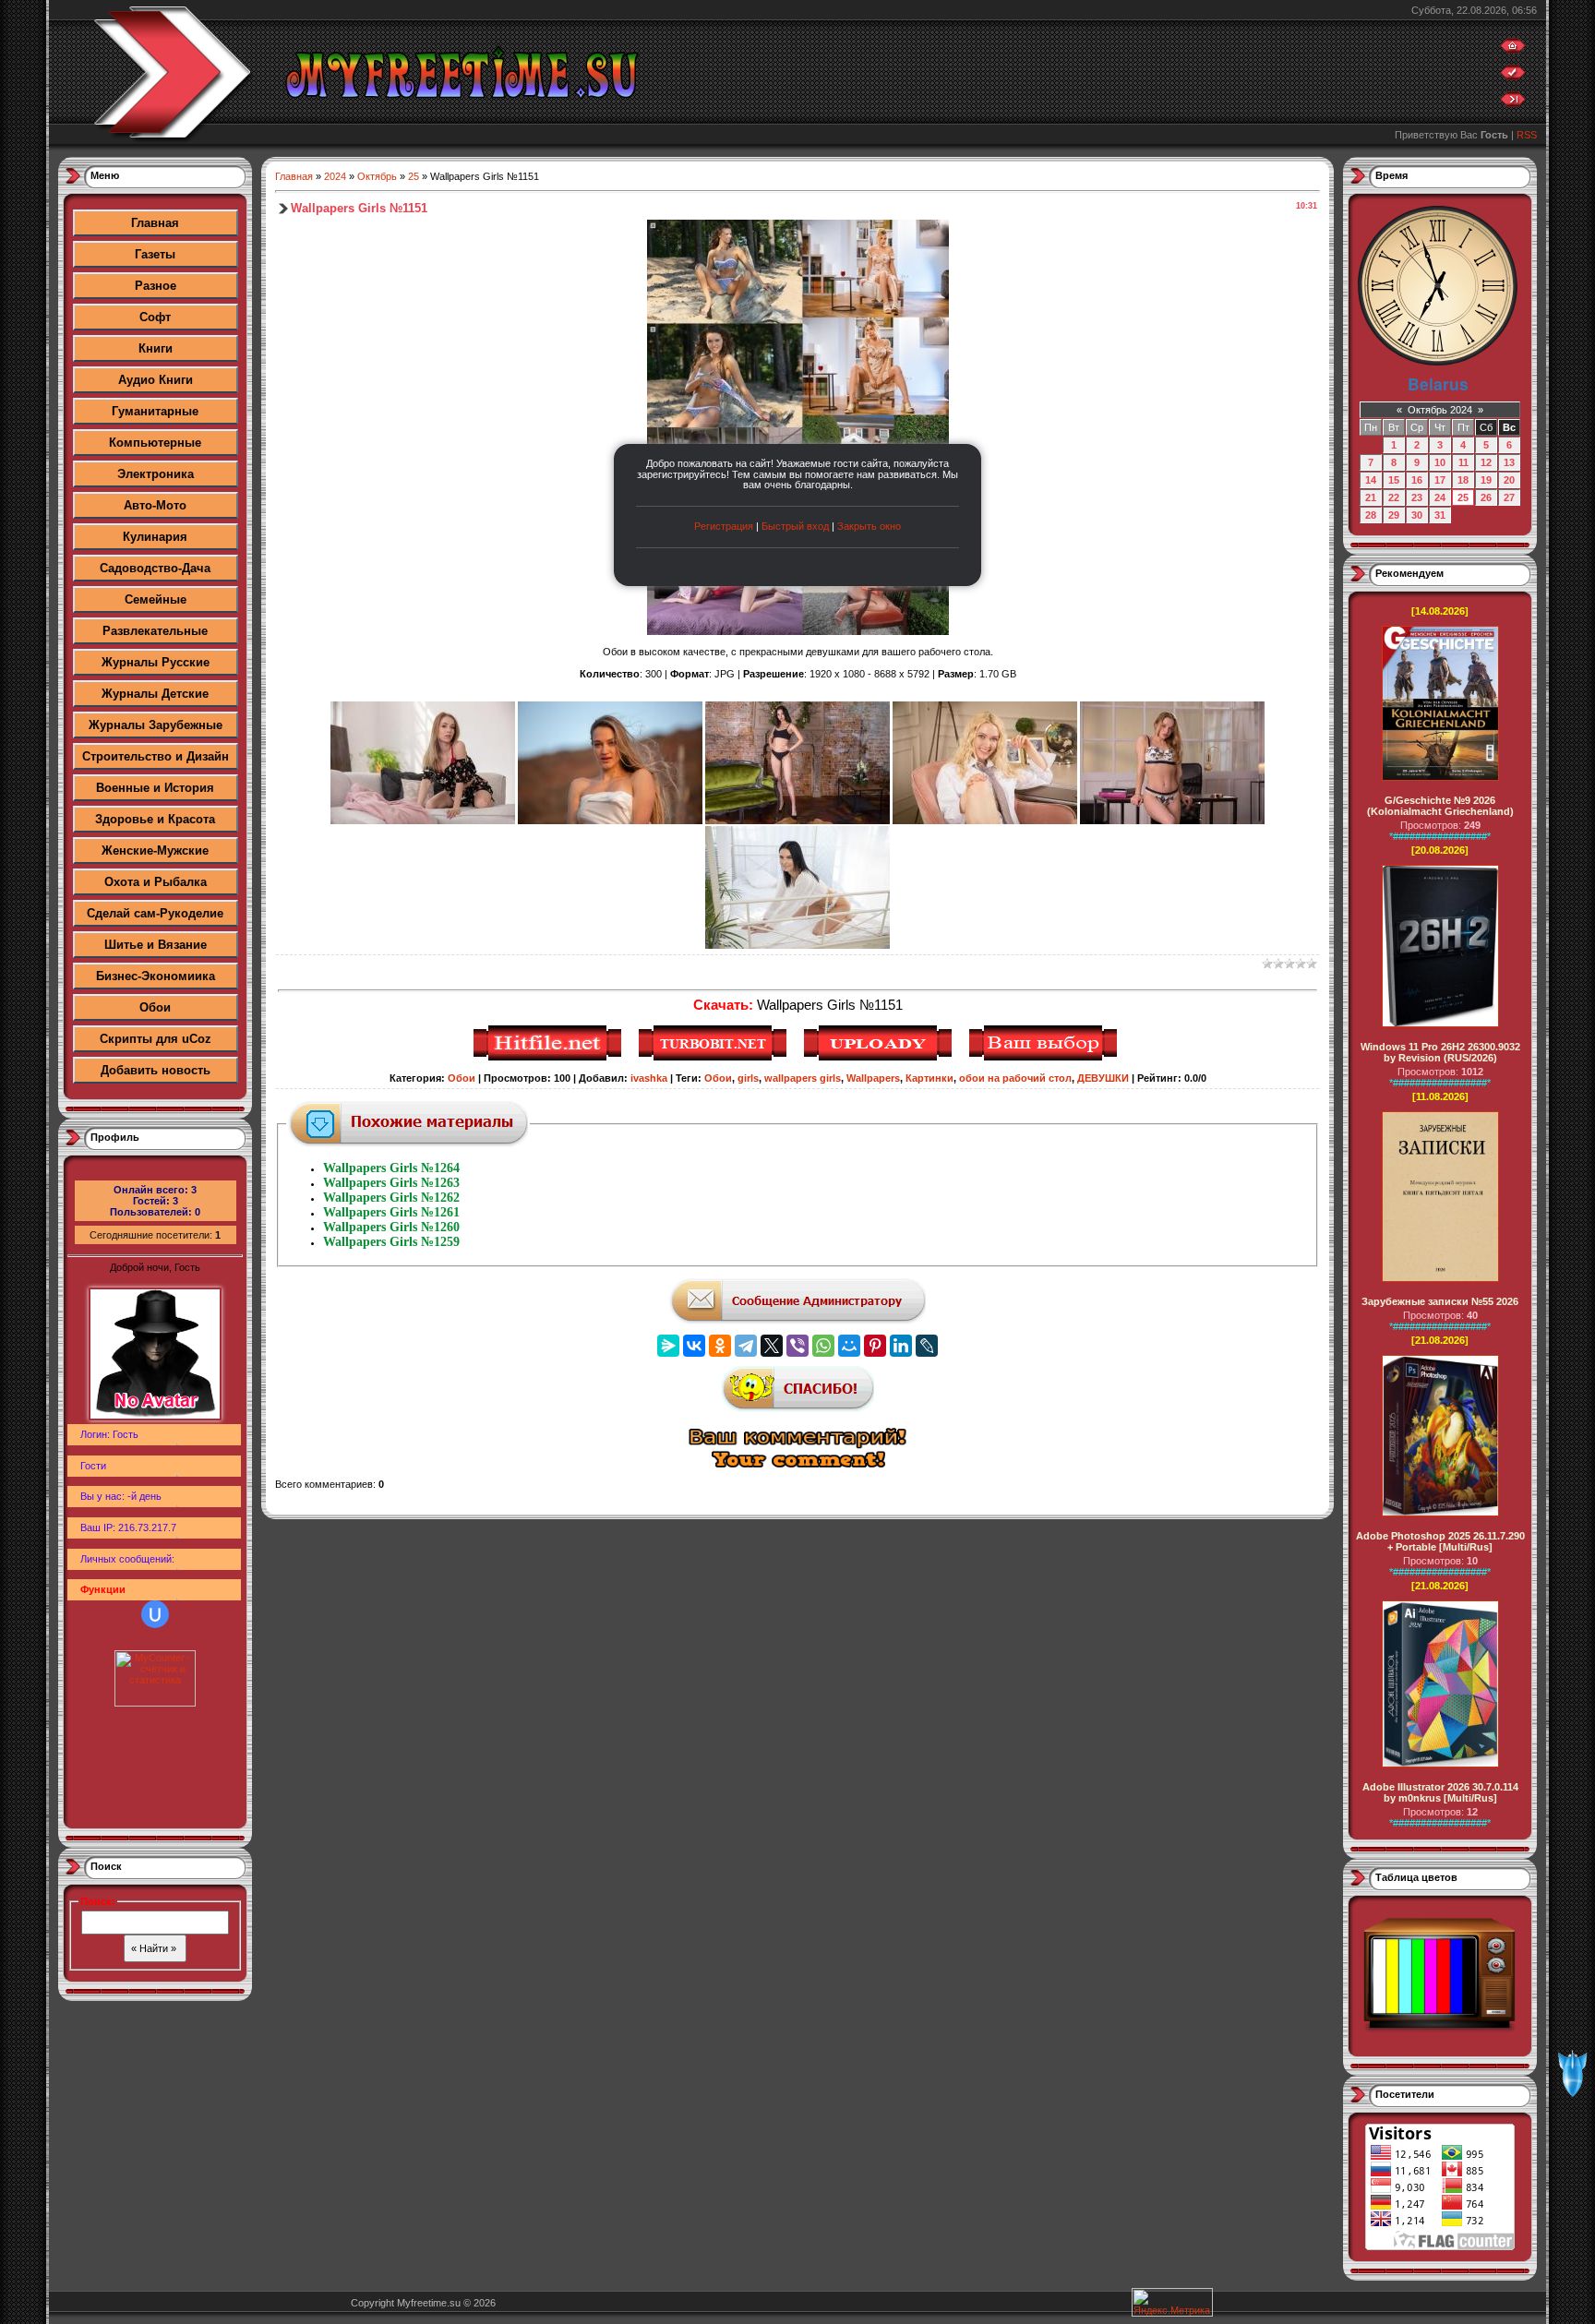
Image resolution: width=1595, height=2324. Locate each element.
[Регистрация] (1513, 77)
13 (1509, 462)
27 (1509, 497)
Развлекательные (155, 631)
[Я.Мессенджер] (668, 1346)
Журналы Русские (156, 662)
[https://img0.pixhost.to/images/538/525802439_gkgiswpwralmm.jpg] (423, 821)
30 (1417, 515)
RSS (1527, 135)
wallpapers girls (803, 1078)
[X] (772, 1346)
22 (1394, 497)
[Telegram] (746, 1346)
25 (414, 176)
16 (1417, 480)
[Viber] (797, 1346)
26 (1486, 497)
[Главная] (1513, 50)
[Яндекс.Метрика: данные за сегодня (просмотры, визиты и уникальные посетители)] (1172, 2302)
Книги (156, 348)
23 (1417, 497)
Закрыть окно (869, 526)
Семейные (156, 599)
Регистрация (724, 526)
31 (1440, 515)
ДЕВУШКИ (1103, 1078)
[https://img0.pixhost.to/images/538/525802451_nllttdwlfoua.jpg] (797, 821)
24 (1440, 497)
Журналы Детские (155, 694)
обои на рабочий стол (1015, 1078)
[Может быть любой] (1045, 1058)
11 (1463, 462)
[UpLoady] (880, 1058)
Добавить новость (156, 1070)
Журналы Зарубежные (156, 725)
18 (1463, 480)
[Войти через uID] (155, 1614)
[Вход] (1513, 103)
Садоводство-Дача (155, 568)
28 (1371, 515)
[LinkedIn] (901, 1346)
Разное (156, 286)
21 (1371, 497)
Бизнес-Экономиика (156, 976)
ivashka (649, 1078)
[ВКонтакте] (694, 1346)
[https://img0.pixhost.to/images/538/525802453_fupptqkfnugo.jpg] (985, 821)
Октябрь (377, 176)
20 (1509, 480)
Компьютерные (155, 443)
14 (1371, 480)
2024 (335, 176)
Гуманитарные (155, 411)
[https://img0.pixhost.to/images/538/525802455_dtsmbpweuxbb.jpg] (1172, 821)
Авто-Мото (155, 505)
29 (1394, 515)
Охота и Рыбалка (156, 882)
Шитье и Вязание (156, 945)
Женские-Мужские (155, 851)
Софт (155, 317)
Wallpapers (873, 1078)
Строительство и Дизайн (156, 756)
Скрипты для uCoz (156, 1039)
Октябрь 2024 (1440, 410)
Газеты (155, 254)
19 (1486, 480)
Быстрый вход (795, 526)
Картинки (929, 1078)
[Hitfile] (550, 1058)
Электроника (156, 474)
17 (1440, 480)
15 (1394, 480)
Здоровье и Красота (155, 819)
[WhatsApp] (823, 1346)
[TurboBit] (715, 1058)
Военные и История (155, 788)
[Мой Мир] (849, 1346)
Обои (155, 1007)
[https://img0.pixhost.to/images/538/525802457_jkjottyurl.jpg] (797, 945)
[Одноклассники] (720, 1346)
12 (1486, 462)
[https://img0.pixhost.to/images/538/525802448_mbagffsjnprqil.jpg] (610, 821)
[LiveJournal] (927, 1346)
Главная (155, 223)
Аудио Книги (156, 380)
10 (1440, 462)
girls (748, 1078)
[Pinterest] (875, 1346)
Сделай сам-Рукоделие (155, 913)
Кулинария (155, 537)
